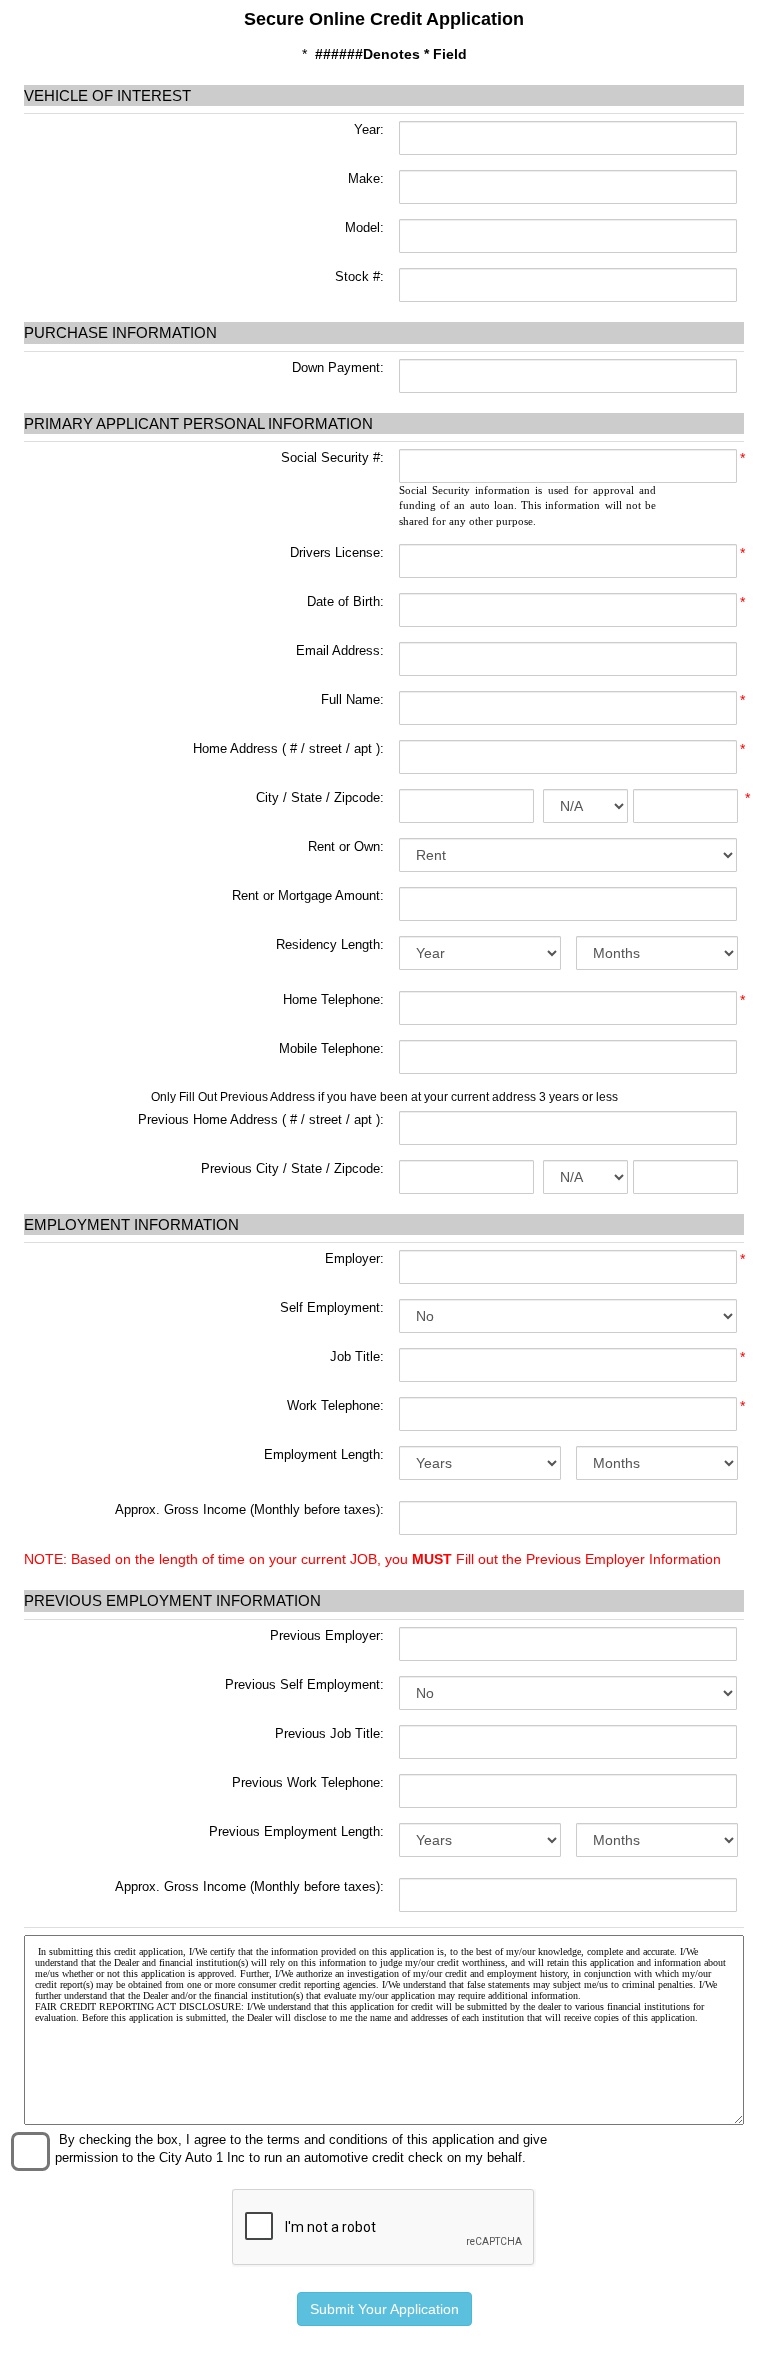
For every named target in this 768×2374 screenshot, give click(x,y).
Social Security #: (332, 457)
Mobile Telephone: (331, 1048)
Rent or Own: (346, 846)
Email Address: (340, 650)
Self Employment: (332, 1307)
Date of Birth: (345, 601)
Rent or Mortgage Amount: (308, 895)
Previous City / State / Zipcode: (292, 1168)
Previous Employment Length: (296, 1831)
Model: (362, 227)
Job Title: (357, 1356)
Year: (367, 129)
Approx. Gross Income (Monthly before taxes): (249, 1509)
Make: (364, 178)
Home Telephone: (333, 999)
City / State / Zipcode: (320, 797)
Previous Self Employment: (304, 1684)
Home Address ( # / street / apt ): (288, 748)
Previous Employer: (327, 1635)
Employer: (354, 1258)
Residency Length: (330, 944)
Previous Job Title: (329, 1733)
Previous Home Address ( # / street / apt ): (261, 1119)
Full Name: (352, 699)
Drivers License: (337, 552)
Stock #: (357, 276)
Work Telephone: (335, 1405)
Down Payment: (336, 367)
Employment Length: (324, 1454)
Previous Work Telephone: (308, 1782)
